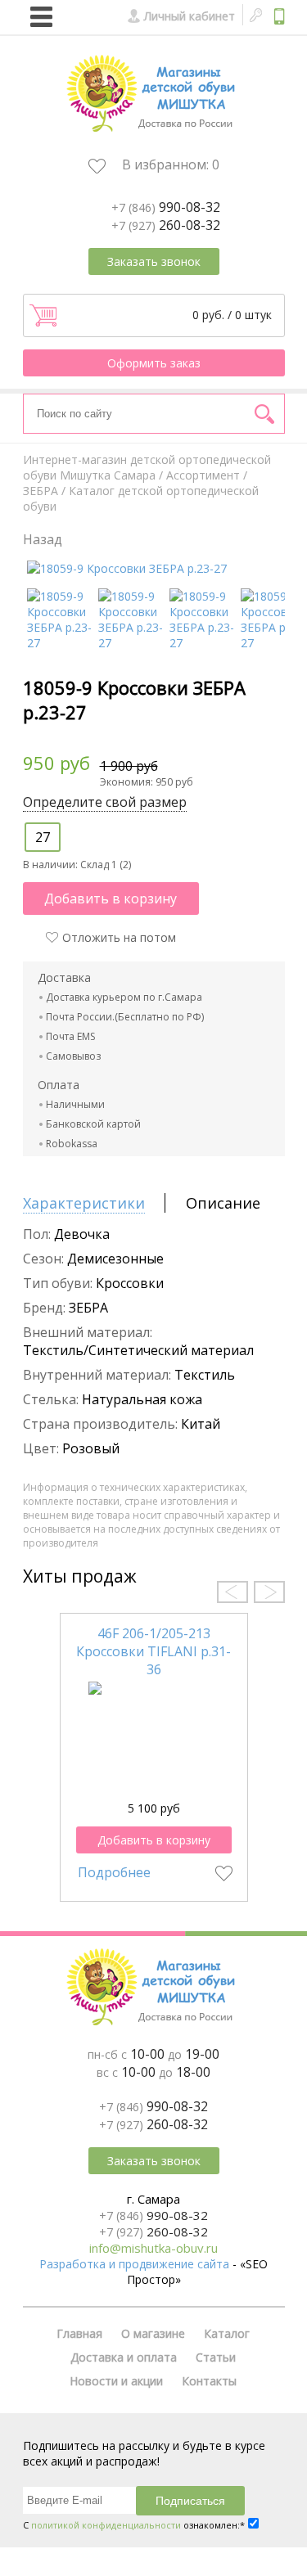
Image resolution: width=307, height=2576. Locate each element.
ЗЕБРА (41, 491)
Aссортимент (203, 475)
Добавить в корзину (111, 898)
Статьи (216, 2357)
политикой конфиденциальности (106, 2525)
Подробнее (114, 1872)
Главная (79, 2333)
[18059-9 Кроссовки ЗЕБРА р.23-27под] (60, 643)
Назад (43, 539)
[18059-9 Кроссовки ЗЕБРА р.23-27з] (131, 643)
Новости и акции (116, 2381)
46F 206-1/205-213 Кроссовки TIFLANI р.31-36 (153, 1651)
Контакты (209, 2381)
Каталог (227, 2333)
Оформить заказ (154, 363)
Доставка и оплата (124, 2357)
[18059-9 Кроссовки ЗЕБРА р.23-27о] (274, 643)
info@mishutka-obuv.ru (153, 2248)
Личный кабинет (190, 16)
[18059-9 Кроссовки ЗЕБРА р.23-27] (127, 568)
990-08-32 (166, 207)
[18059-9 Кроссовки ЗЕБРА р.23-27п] (203, 643)
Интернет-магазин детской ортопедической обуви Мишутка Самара (147, 467)
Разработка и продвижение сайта (134, 2264)
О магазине (153, 2333)
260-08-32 (166, 225)
